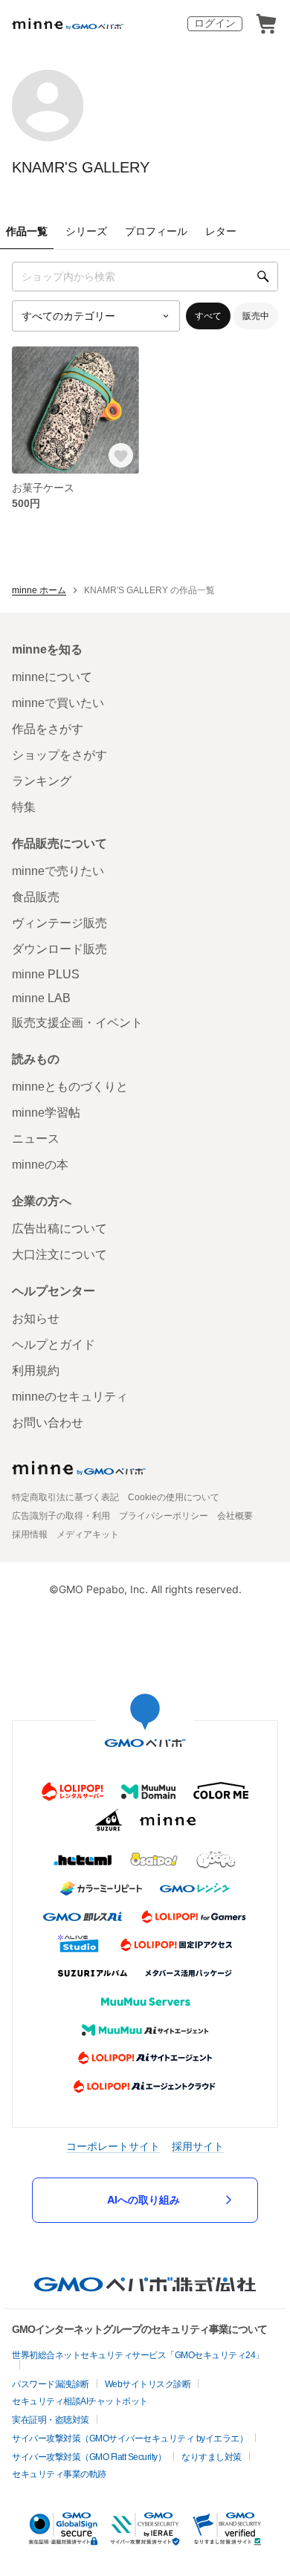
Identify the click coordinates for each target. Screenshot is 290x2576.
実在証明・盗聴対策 (51, 2420)
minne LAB (41, 998)
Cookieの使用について (174, 1497)
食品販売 (36, 897)
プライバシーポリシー (164, 1516)
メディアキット (88, 1534)
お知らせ (36, 1318)
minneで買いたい (58, 703)
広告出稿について (59, 1229)
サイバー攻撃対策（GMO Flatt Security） (89, 2457)
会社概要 (235, 1516)
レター (221, 231)
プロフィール (156, 231)
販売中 (256, 316)
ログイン (215, 23)
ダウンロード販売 (59, 949)
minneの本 (40, 1165)
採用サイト (198, 2146)
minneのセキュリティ (70, 1397)
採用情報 (30, 1534)
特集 (24, 807)
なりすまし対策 (212, 2457)
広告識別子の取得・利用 (61, 1516)
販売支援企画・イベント (77, 1023)
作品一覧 (27, 231)
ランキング (42, 781)
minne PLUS (46, 974)
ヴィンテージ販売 (59, 923)
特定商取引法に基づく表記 (65, 1497)
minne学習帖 (46, 1113)
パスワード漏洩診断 (51, 2384)
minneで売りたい (58, 871)
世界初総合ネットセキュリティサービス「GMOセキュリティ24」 (138, 2355)
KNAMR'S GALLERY (81, 167)
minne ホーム (39, 590)
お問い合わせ (48, 1423)
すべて (208, 316)
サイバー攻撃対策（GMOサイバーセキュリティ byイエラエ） (130, 2438)
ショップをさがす (59, 755)
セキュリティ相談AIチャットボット (80, 2401)
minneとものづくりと (70, 1087)
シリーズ (86, 231)
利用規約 (36, 1371)
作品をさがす (48, 729)
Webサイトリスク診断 (148, 2384)
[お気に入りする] (122, 456)
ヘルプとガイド (54, 1345)
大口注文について (59, 1255)
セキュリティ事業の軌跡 (59, 2474)
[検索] (263, 277)
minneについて (52, 677)
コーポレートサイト (113, 2146)
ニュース (36, 1139)
